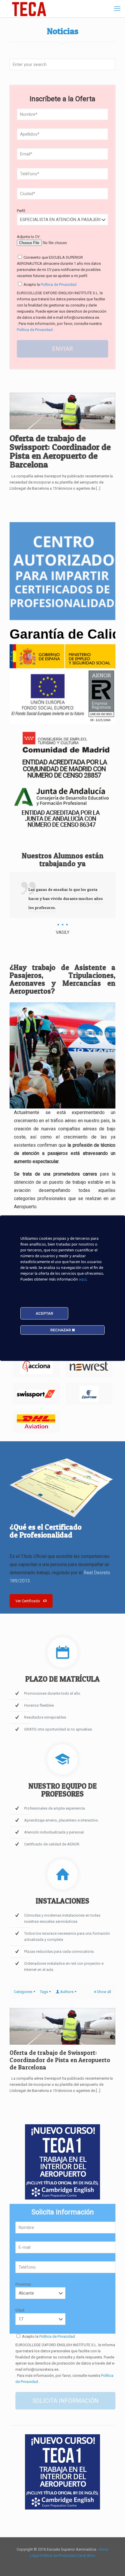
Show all (104, 1992)
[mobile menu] (117, 9)
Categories (23, 1992)
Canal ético (86, 2555)
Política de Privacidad (58, 284)
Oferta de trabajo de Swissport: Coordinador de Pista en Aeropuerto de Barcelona (60, 451)
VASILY (63, 932)
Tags (44, 1992)
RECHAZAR (61, 1330)
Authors (67, 1992)
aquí (83, 1279)
